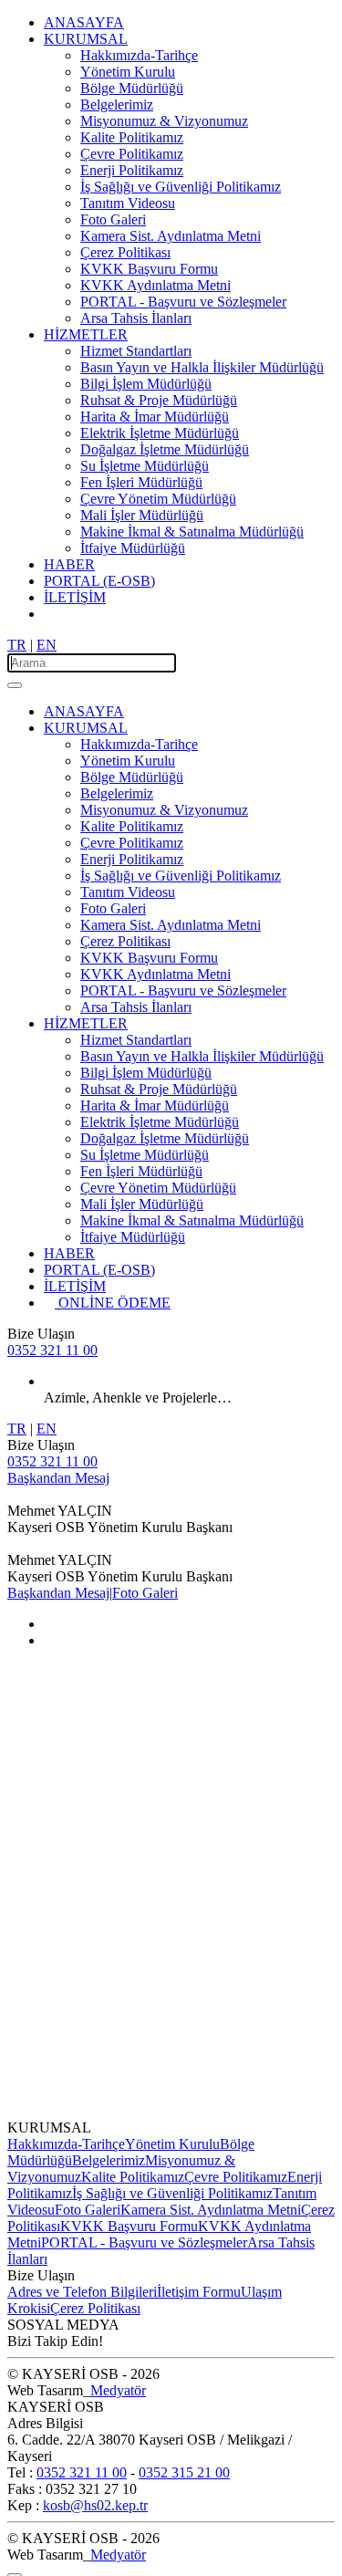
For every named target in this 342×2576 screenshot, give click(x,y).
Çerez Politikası (125, 252)
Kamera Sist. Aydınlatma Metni (171, 236)
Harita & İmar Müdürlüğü (155, 417)
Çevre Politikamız (132, 154)
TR (17, 645)
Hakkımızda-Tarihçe (139, 55)
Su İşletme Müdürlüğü (145, 466)
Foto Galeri (113, 219)
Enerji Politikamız (132, 170)
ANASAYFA (84, 22)
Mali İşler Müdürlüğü (142, 515)
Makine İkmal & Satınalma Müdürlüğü (192, 532)
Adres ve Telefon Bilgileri (82, 2292)
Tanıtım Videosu (128, 203)
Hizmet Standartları (136, 351)
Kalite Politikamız (132, 137)
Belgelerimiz (117, 104)
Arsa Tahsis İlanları (136, 318)
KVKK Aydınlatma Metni (155, 285)
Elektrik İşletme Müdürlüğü (160, 433)
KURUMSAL (86, 39)
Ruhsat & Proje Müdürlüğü (159, 400)
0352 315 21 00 (184, 2472)
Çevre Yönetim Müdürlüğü (158, 499)
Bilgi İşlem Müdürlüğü (146, 384)
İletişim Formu (199, 2292)
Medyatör (118, 2390)
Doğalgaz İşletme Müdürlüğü (165, 449)
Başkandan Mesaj (58, 1478)
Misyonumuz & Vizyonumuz (164, 121)
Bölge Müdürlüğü (132, 88)
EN (47, 645)
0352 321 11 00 (52, 1350)
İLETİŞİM (75, 597)
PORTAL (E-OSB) (99, 581)
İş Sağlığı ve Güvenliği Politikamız (181, 187)
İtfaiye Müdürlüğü (133, 548)
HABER (69, 564)
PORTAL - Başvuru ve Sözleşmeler (183, 302)
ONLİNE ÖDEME (118, 1303)
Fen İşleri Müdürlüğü (141, 482)
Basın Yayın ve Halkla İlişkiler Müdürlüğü (202, 367)
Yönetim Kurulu (128, 72)
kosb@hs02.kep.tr (95, 2505)
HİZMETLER (86, 334)
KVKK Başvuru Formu (149, 269)
